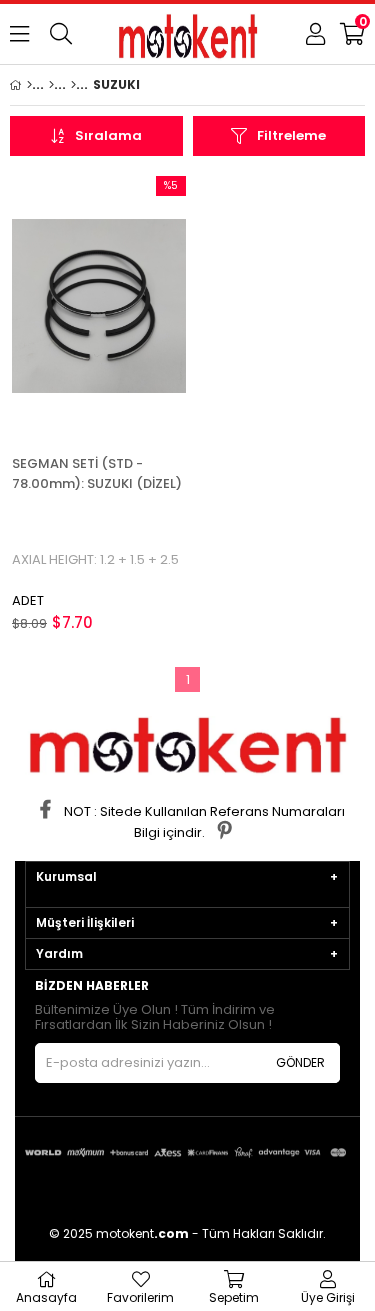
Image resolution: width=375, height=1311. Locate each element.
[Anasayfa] (29, 85)
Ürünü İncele (133, 306)
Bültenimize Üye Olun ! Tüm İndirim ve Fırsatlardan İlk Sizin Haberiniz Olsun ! (155, 1017)
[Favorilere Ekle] (98, 306)
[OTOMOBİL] (73, 85)
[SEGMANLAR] (51, 85)
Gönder (300, 1062)
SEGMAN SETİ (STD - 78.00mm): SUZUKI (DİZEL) (97, 473)
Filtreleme (291, 135)
